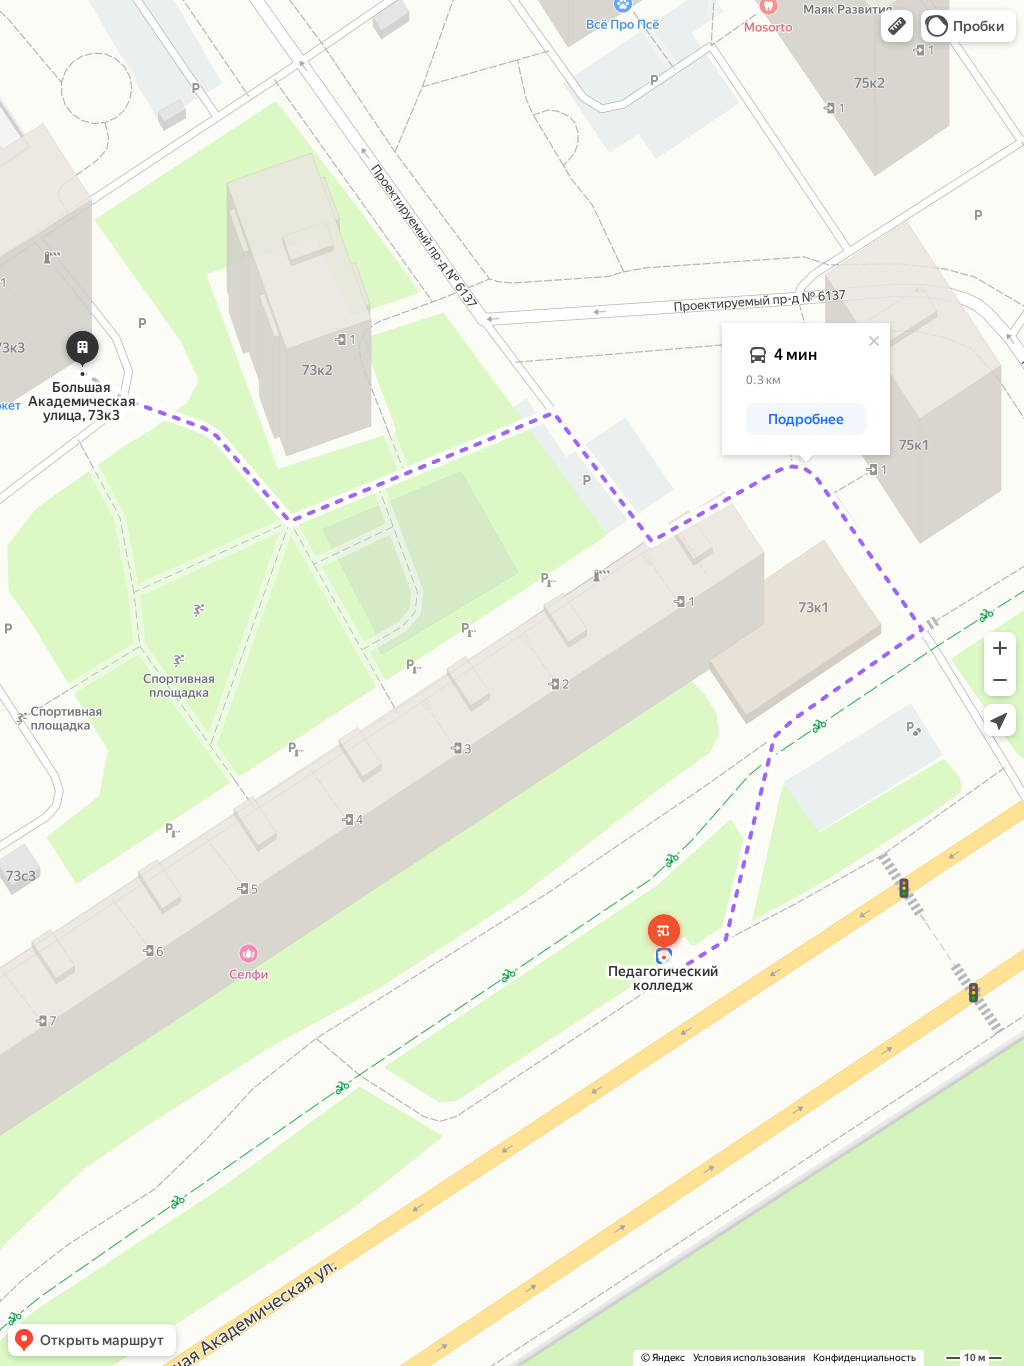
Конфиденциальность (864, 1357)
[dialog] (806, 389)
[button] (897, 26)
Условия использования (749, 1357)
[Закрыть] (874, 341)
